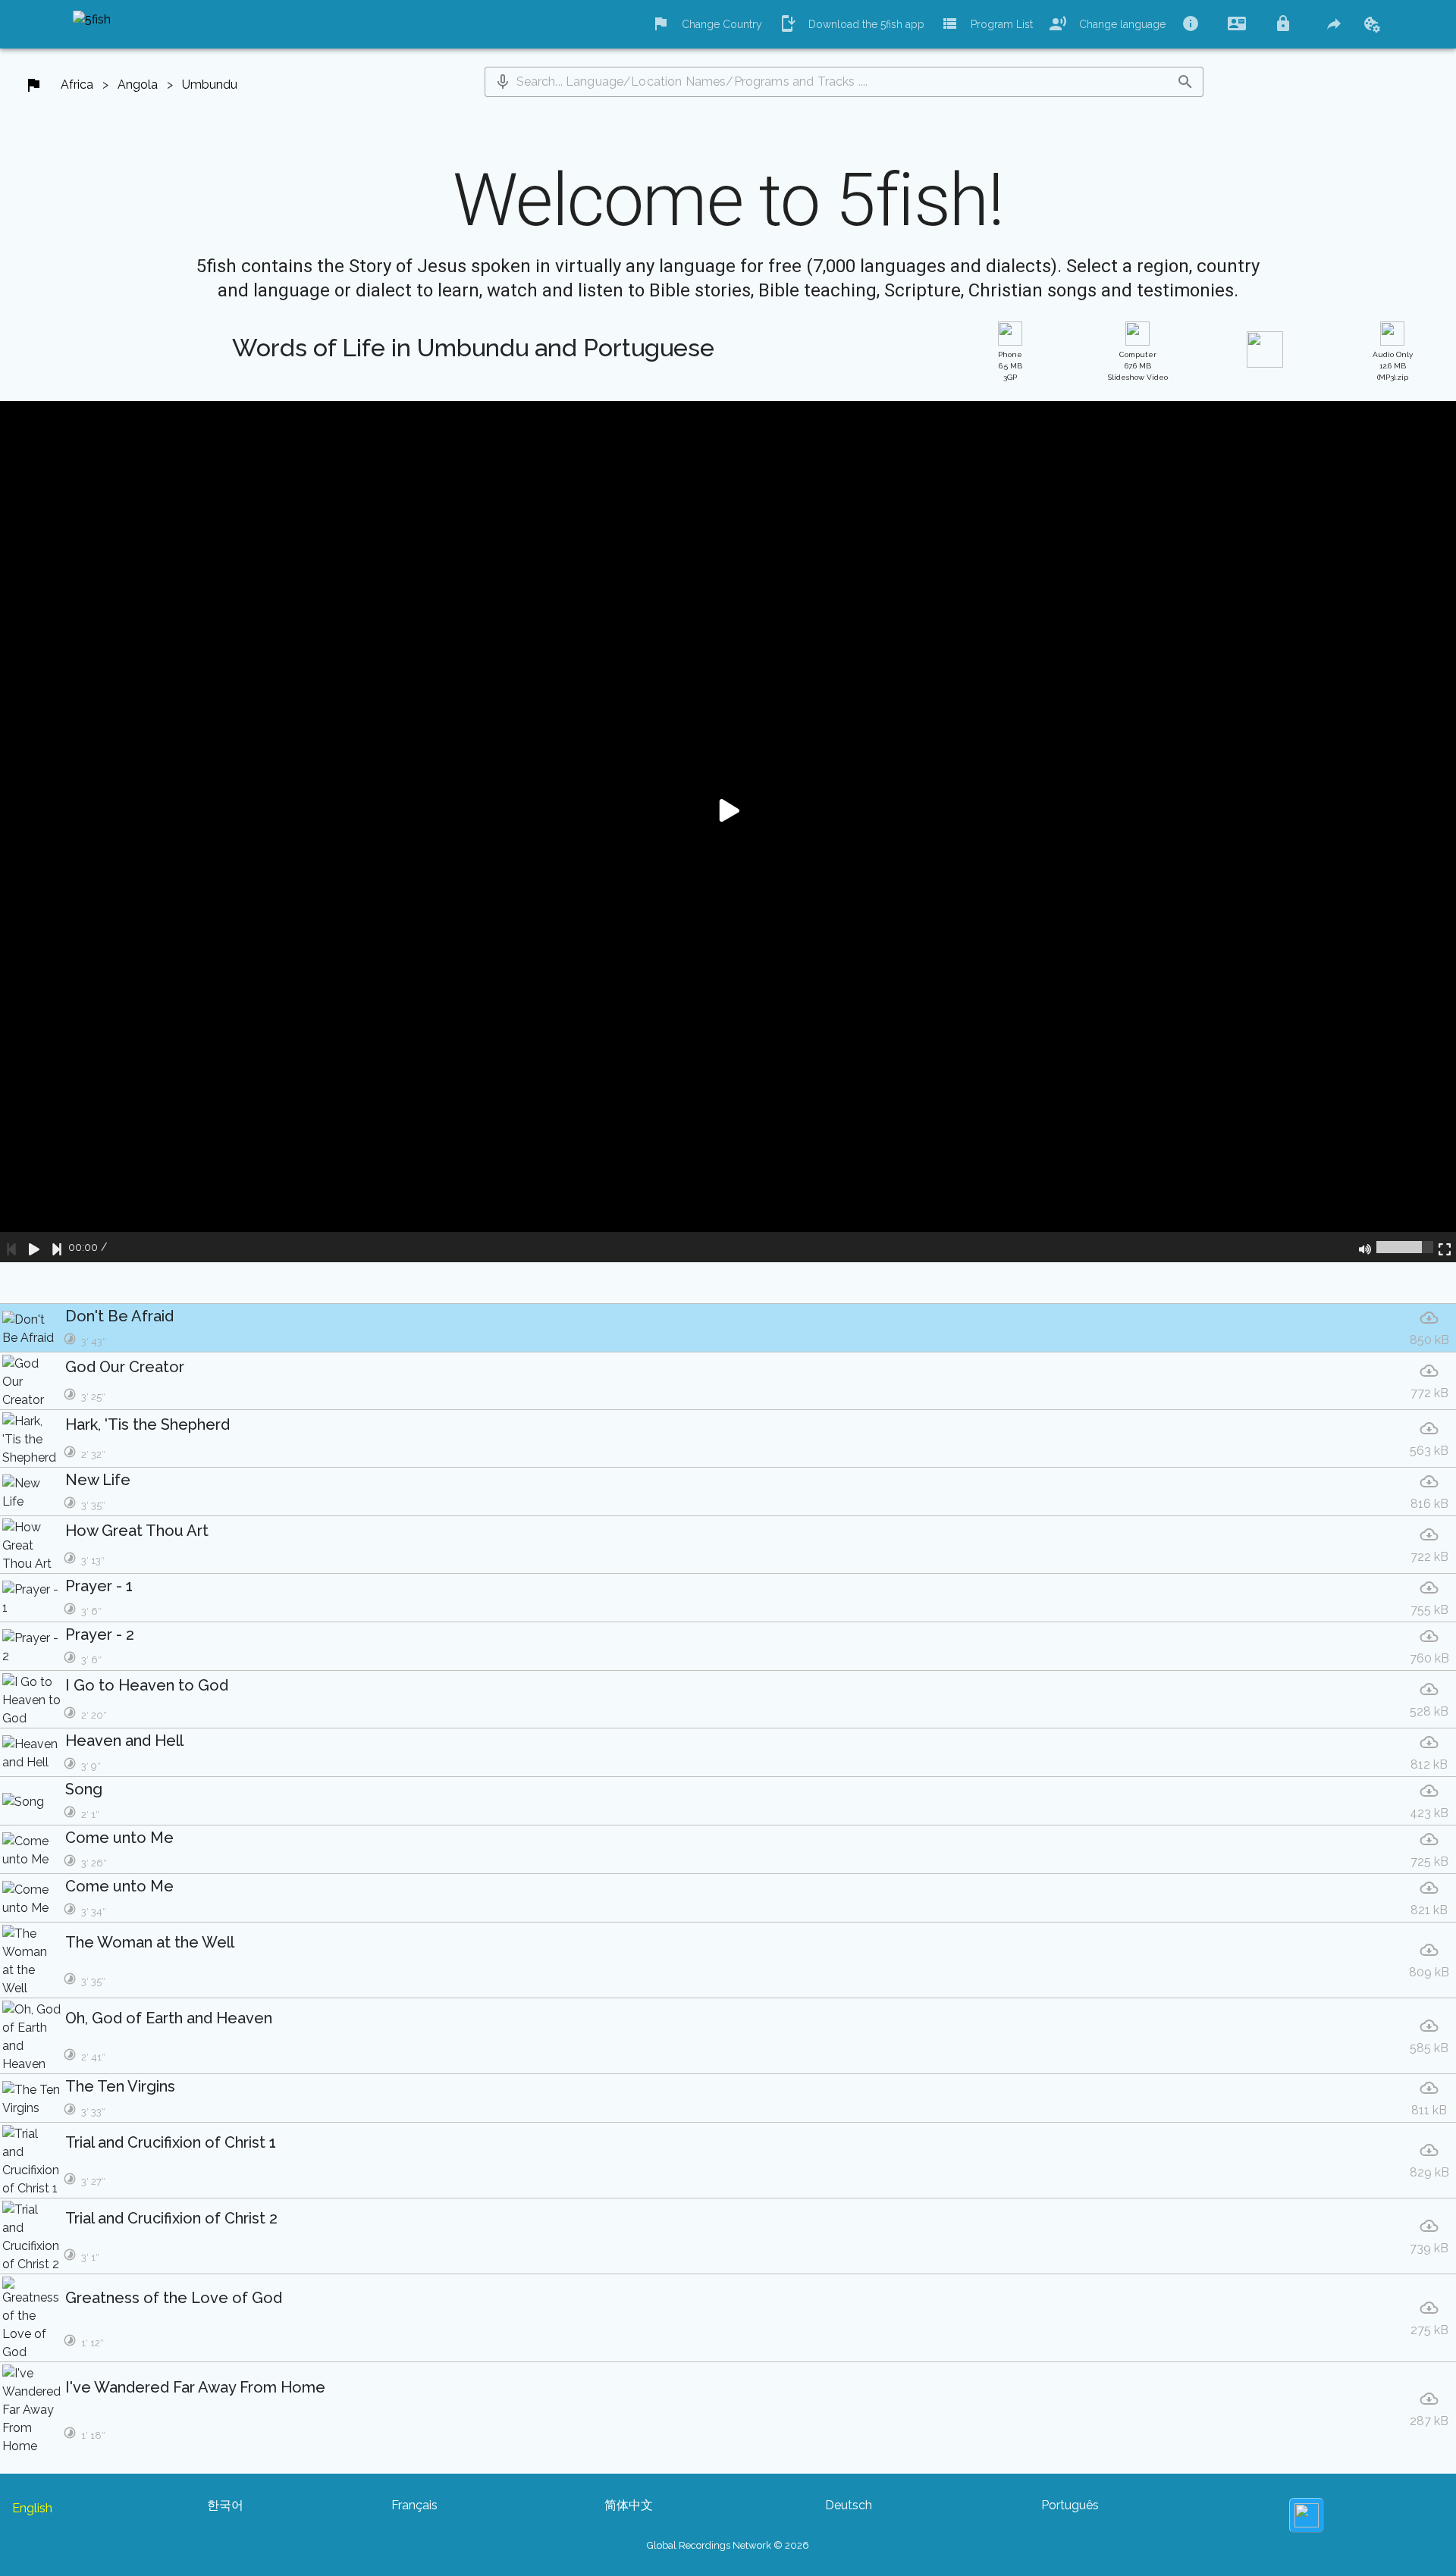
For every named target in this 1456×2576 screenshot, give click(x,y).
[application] (728, 832)
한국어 (225, 2505)
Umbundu (210, 85)
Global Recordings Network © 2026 (728, 2545)
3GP (1010, 366)
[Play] (34, 1247)
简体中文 (629, 2505)
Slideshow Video (1138, 366)
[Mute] (1365, 1247)
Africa (77, 85)
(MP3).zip (1393, 366)
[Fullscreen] (1445, 1247)
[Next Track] (57, 1247)
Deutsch (849, 2505)
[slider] (1405, 1247)
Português (1070, 2505)
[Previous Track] (11, 1247)
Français (414, 2505)
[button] (503, 82)
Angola (138, 85)
